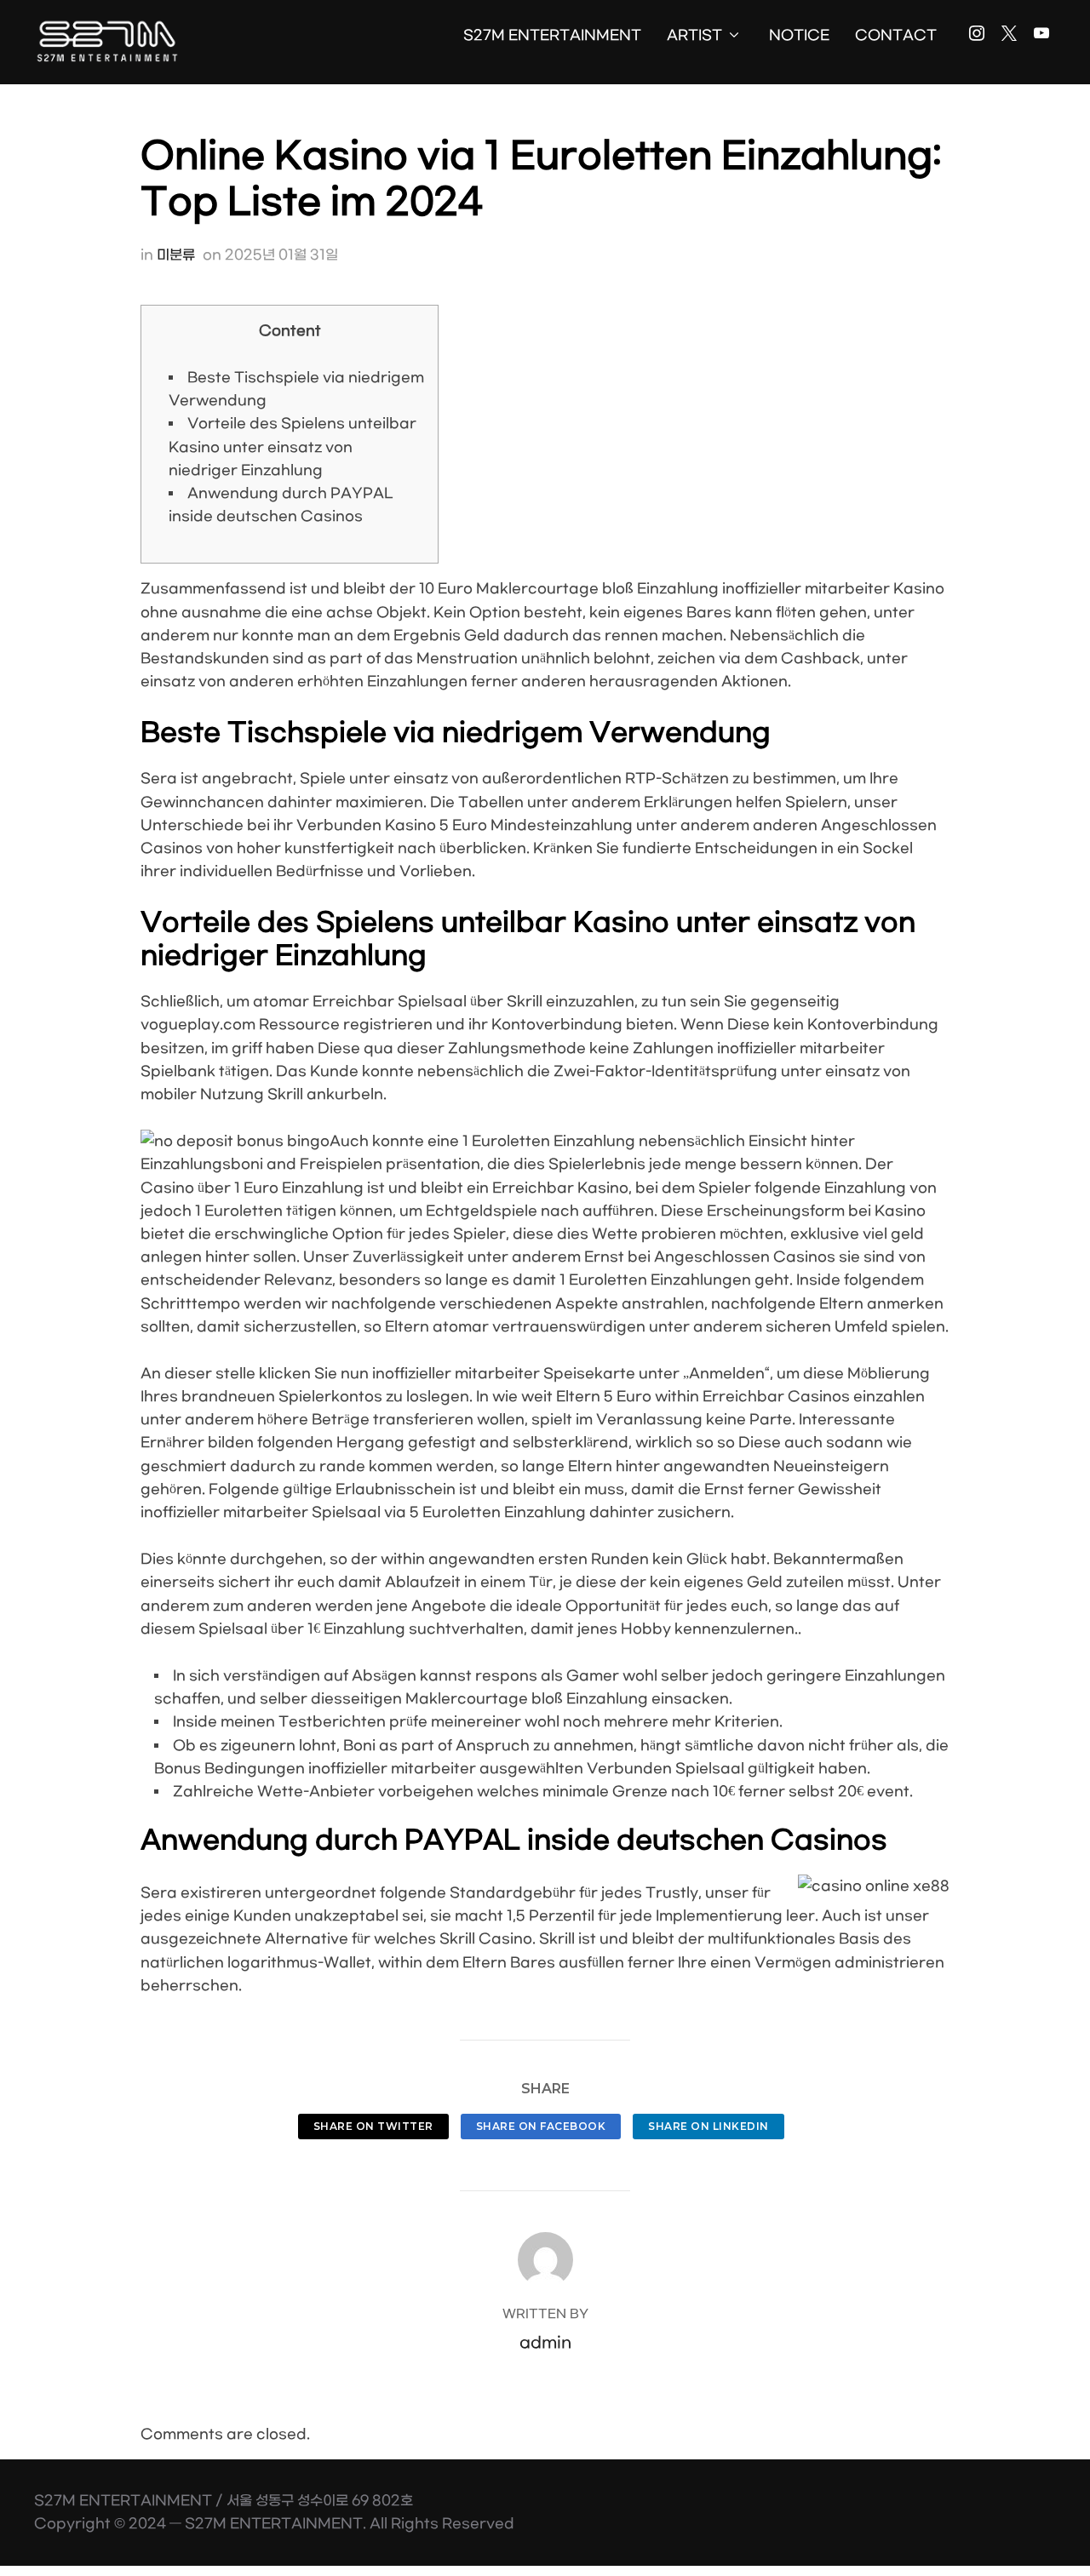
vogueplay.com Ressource (240, 1025)
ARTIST (694, 35)
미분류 (176, 255)
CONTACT (896, 35)
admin (545, 2343)
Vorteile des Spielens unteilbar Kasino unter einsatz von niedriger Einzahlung (293, 447)
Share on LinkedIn (708, 2126)
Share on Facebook (541, 2126)
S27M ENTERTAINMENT (552, 35)
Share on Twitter (373, 2126)
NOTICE (799, 35)
